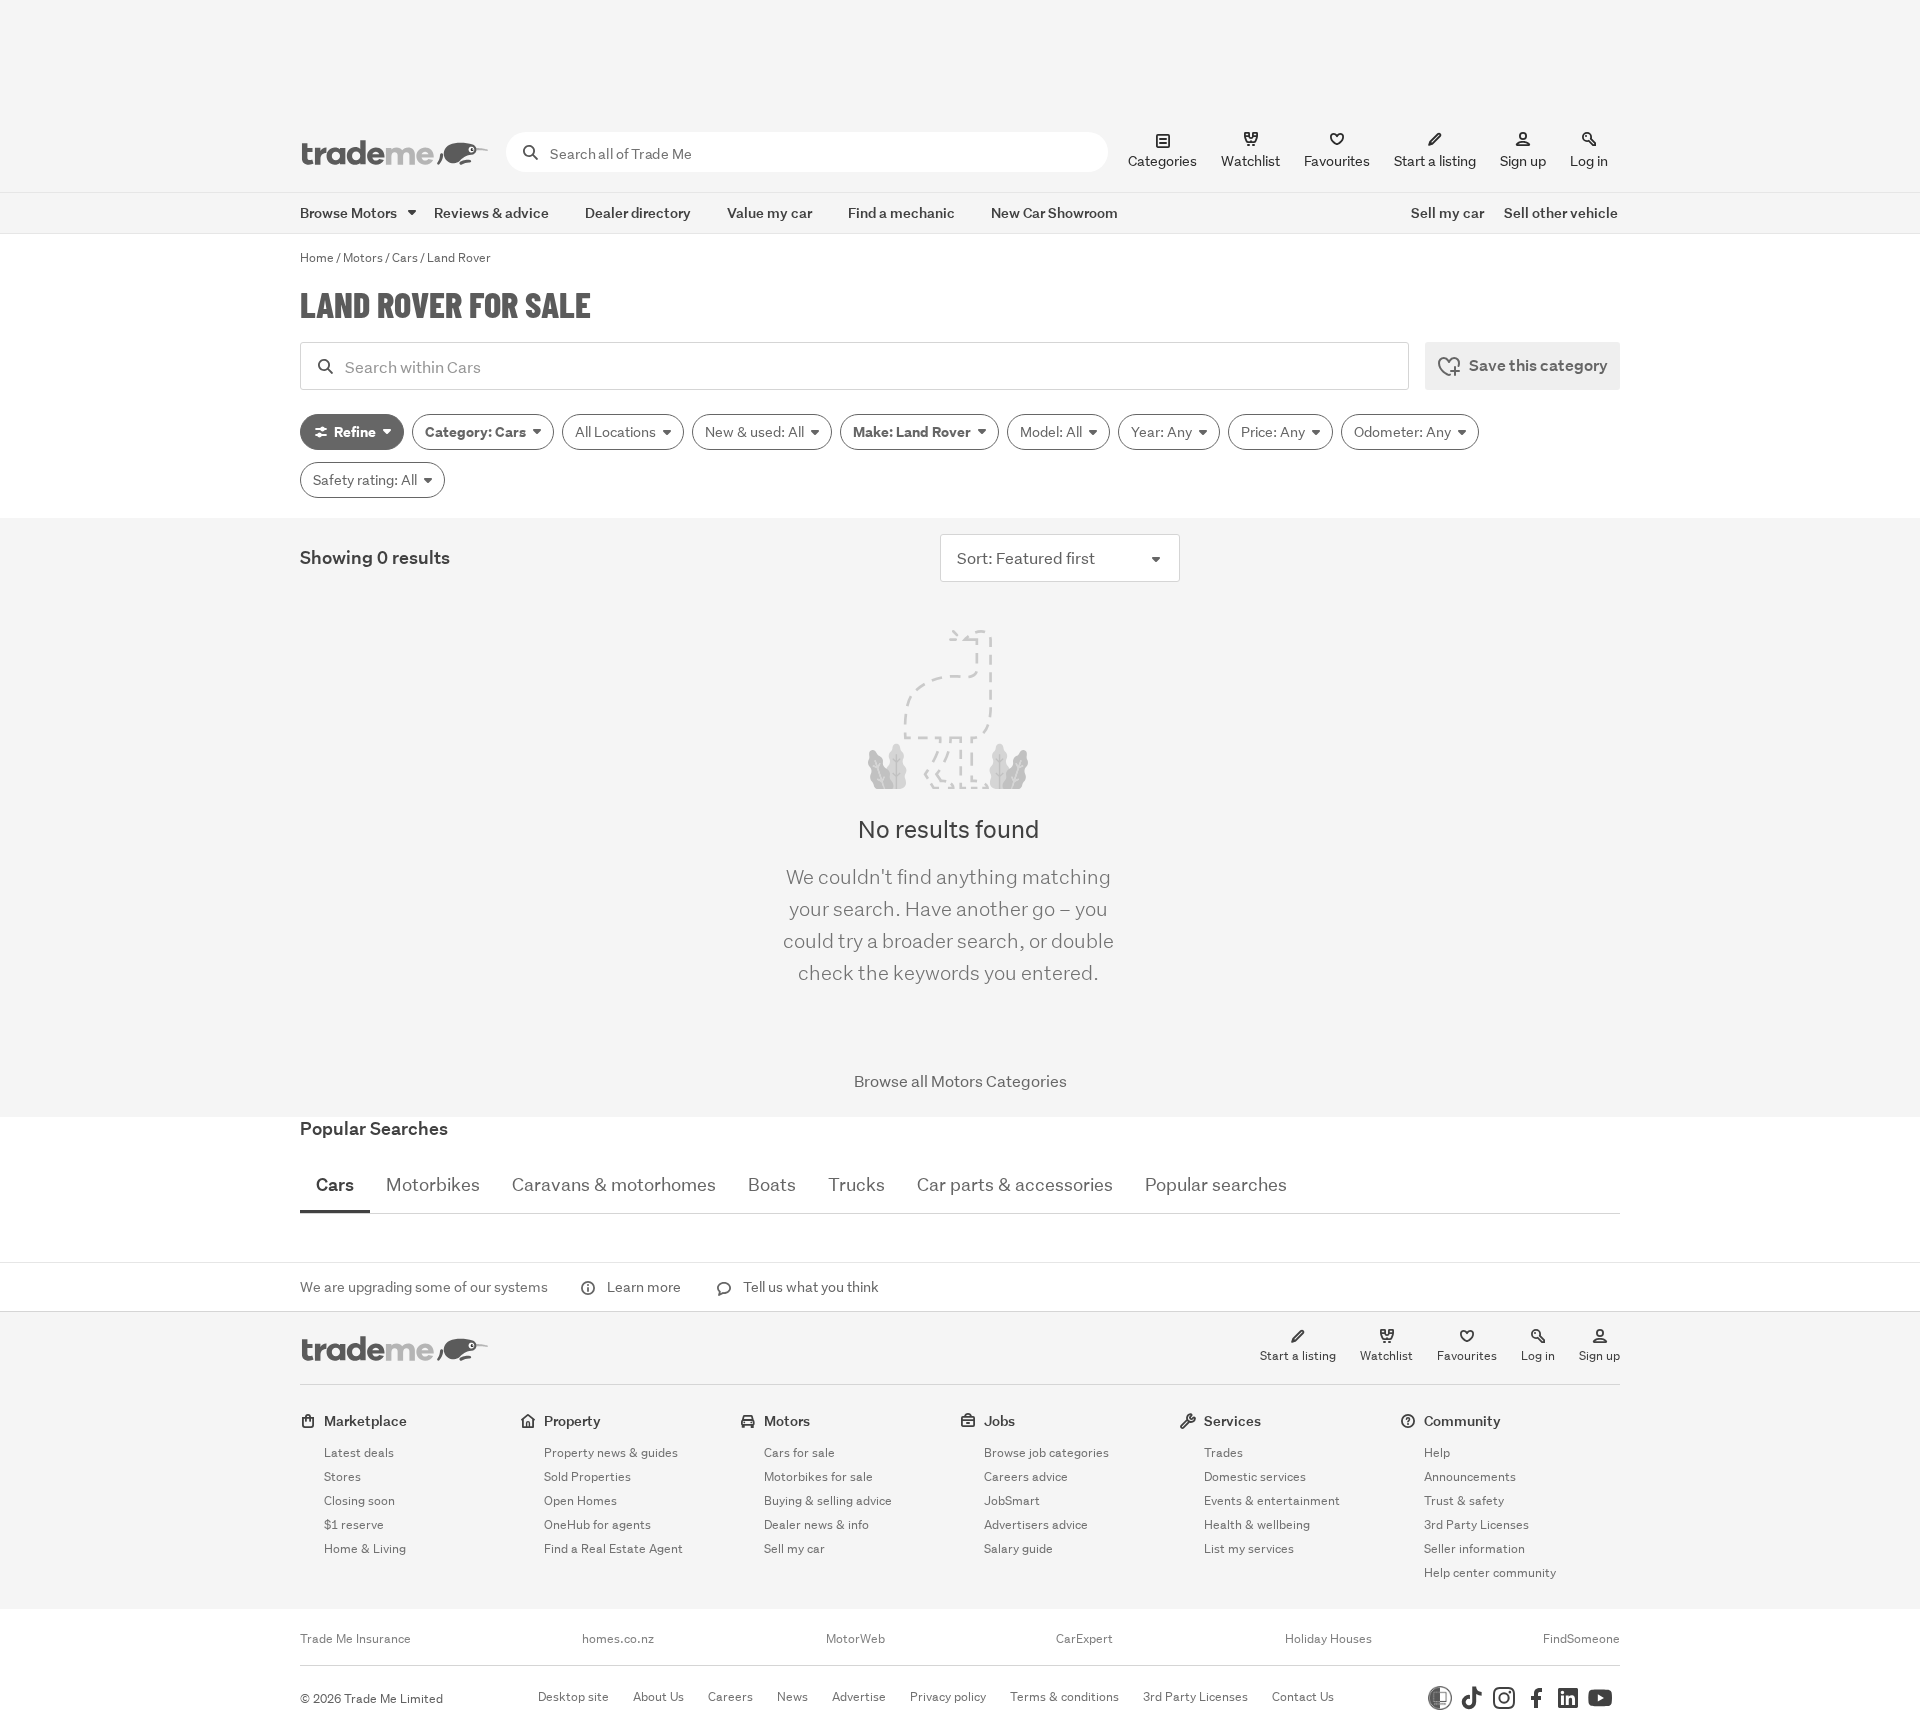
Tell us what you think (809, 1287)
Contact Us (1303, 1696)
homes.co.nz (618, 1639)
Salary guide (1018, 1548)
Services (1232, 1420)
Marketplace (365, 1420)
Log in (1589, 161)
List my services (1249, 1548)
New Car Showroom (1054, 212)
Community (1462, 1420)
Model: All (1052, 432)
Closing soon (359, 1500)
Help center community (1490, 1572)
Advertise (859, 1696)
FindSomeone (1581, 1639)
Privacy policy (948, 1696)
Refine (355, 432)
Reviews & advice (491, 212)
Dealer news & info (816, 1524)
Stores (342, 1476)
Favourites (1467, 1355)
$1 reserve (354, 1524)
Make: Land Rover (913, 432)
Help (1437, 1452)
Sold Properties (587, 1476)
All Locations (617, 432)
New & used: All (756, 432)
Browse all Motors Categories (960, 1080)
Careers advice (1026, 1476)
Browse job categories (1046, 1452)
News (792, 1696)
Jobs (999, 1420)
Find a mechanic (901, 212)
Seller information (1474, 1548)
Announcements (1470, 1476)
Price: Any (1274, 432)
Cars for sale (799, 1452)
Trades (1223, 1452)
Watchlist (1386, 1355)
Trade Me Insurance (355, 1639)
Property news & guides (611, 1452)
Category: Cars (477, 432)
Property (572, 1420)
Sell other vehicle (1561, 212)
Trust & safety (1464, 1500)
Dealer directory (638, 212)
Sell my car (1447, 212)
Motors (787, 1420)
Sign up (1523, 161)
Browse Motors (350, 212)
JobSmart (1012, 1500)
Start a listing (1298, 1355)
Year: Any (1163, 432)
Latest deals (359, 1452)
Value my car (769, 212)
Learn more (644, 1287)
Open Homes (580, 1500)
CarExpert (1084, 1639)
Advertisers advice (1036, 1524)
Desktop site (573, 1696)
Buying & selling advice (828, 1500)
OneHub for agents (597, 1524)
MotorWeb (855, 1639)
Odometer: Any (1404, 432)
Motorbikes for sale (818, 1476)
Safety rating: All (366, 480)
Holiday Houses (1328, 1639)
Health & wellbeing (1257, 1524)
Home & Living (365, 1548)
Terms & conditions (1064, 1696)
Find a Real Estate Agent (613, 1548)
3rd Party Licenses (1476, 1524)
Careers (730, 1696)
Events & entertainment (1272, 1500)
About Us (658, 1696)
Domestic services (1255, 1476)
